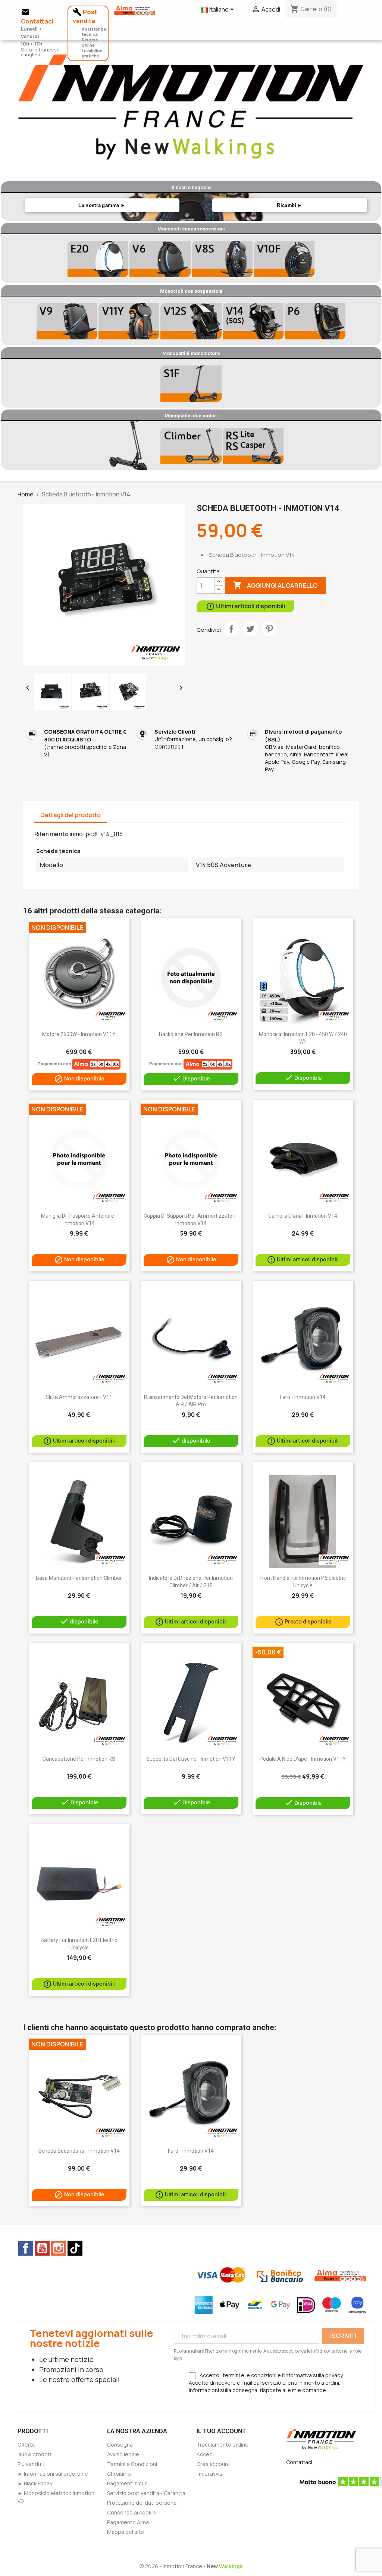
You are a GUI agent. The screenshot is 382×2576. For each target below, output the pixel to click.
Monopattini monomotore (191, 353)
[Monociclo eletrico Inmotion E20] (98, 259)
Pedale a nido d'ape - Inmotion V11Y (303, 1759)
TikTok (75, 2248)
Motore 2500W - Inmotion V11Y (79, 1034)
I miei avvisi (210, 2474)
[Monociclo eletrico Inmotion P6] (315, 321)
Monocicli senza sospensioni (191, 229)
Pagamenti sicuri (127, 2483)
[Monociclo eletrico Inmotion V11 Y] (129, 321)
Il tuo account (221, 2431)
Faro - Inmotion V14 (303, 1397)
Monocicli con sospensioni (191, 291)
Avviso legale (123, 2454)
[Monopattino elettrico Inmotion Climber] (191, 446)
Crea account (213, 2464)
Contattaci (299, 2462)
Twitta (250, 629)
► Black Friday (35, 2483)
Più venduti (31, 2464)
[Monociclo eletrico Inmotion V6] (160, 259)
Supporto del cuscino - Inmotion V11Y (191, 1759)
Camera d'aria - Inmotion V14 (303, 1216)
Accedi (205, 2454)
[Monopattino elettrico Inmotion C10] (129, 446)
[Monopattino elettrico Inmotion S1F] (191, 383)
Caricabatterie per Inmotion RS (79, 1759)
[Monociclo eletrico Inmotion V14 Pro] (253, 321)
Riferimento (51, 834)
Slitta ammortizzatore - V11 (79, 1397)
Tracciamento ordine (223, 2445)
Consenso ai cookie (131, 2512)
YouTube (42, 2248)
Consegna (120, 2445)
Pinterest (269, 629)
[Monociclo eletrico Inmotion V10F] (284, 259)
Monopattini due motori (191, 416)
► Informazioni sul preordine (53, 2474)
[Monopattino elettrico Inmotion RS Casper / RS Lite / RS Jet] (253, 446)
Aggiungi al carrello (275, 585)
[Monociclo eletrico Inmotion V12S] (191, 321)
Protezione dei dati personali (143, 2503)
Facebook (26, 2248)
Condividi (231, 629)
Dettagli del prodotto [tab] (71, 815)
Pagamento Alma (128, 2522)
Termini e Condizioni (132, 2464)
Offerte (26, 2445)
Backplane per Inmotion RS (191, 1034)
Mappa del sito (126, 2532)
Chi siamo (119, 2474)
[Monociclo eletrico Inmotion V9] (67, 321)
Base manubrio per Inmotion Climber (79, 1578)
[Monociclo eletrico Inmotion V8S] (222, 259)
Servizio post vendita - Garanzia (146, 2493)
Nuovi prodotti (35, 2454)
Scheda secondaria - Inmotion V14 (79, 2151)
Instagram (59, 2248)
